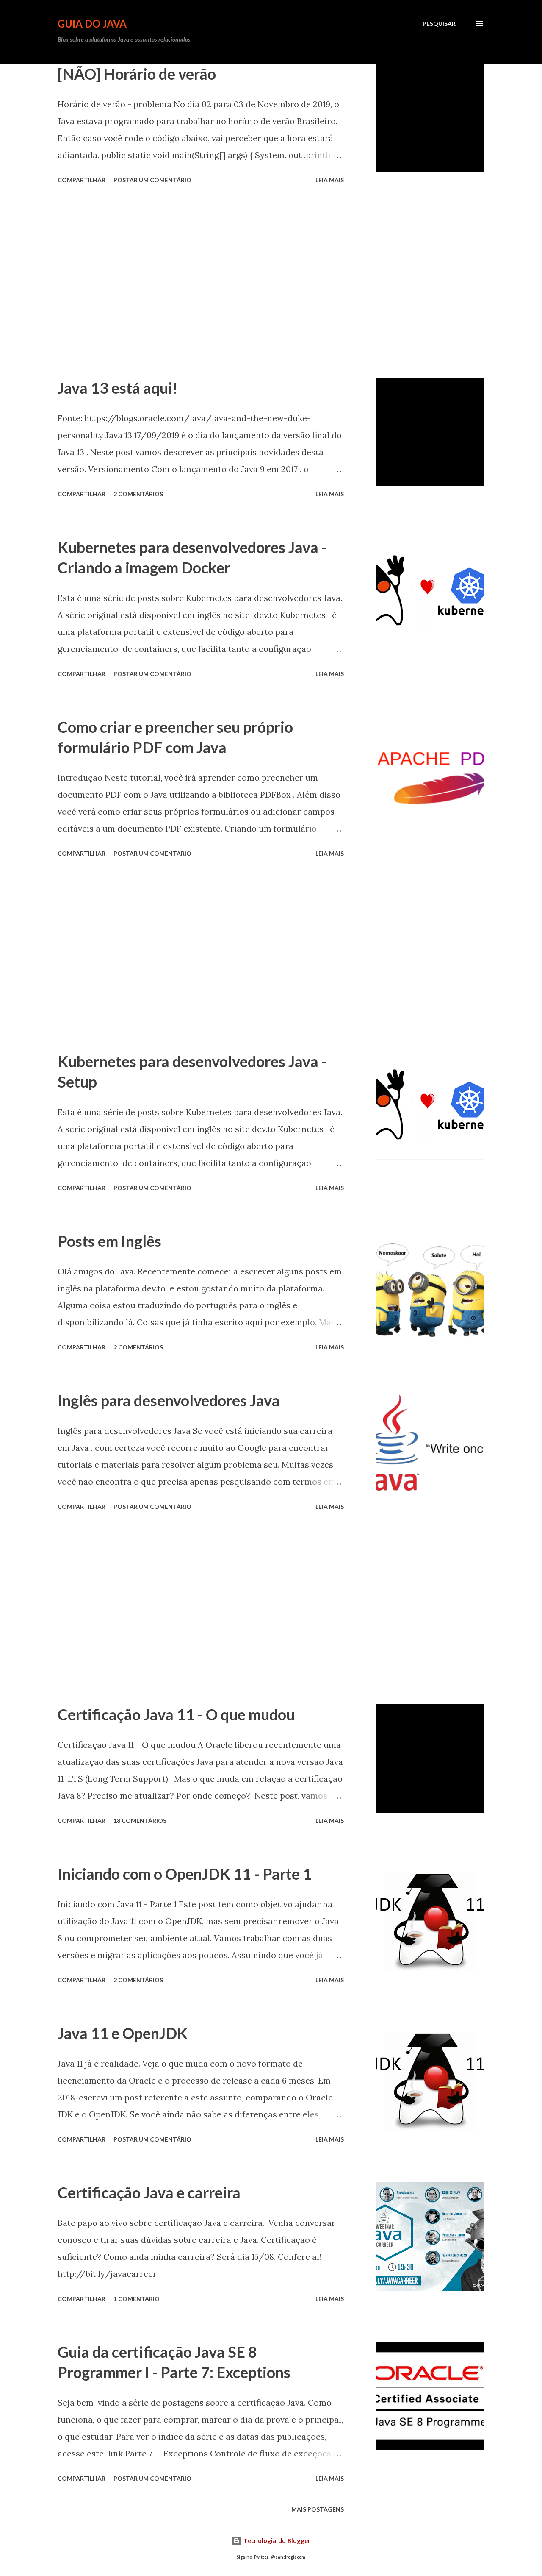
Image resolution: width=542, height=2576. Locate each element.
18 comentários (140, 1821)
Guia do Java (92, 24)
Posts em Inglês (109, 1241)
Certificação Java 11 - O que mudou (176, 1714)
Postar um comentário (152, 180)
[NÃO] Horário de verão (137, 74)
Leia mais (330, 180)
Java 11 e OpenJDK (123, 2033)
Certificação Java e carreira (149, 2192)
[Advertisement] (201, 282)
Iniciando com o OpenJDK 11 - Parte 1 (185, 1874)
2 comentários (138, 494)
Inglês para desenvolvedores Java (169, 1400)
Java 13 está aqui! (118, 388)
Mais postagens (318, 2509)
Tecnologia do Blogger (276, 2541)
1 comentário (137, 2299)
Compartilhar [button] (82, 180)
